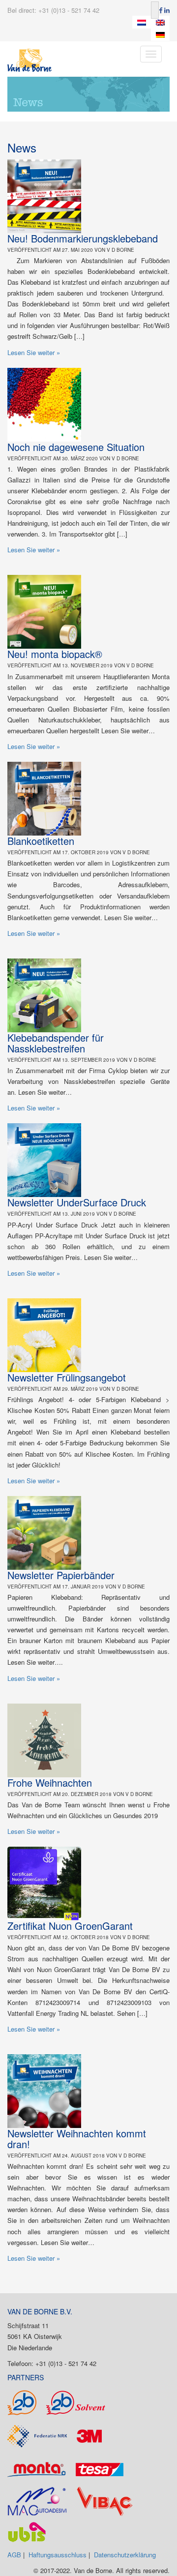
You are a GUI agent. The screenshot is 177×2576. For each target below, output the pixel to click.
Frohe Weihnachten (50, 1782)
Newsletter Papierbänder (61, 1575)
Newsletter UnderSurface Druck (77, 1202)
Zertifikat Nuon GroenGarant (70, 1926)
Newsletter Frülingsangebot (67, 1377)
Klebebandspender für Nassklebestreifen (56, 1043)
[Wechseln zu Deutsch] (160, 35)
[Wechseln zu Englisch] (160, 22)
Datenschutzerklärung (125, 2555)
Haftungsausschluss (58, 2555)
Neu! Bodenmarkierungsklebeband (83, 238)
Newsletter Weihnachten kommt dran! (77, 2139)
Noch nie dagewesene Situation (76, 447)
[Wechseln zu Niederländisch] (142, 22)
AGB (14, 2555)
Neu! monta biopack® (55, 654)
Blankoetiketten (41, 841)
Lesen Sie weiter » (34, 352)
